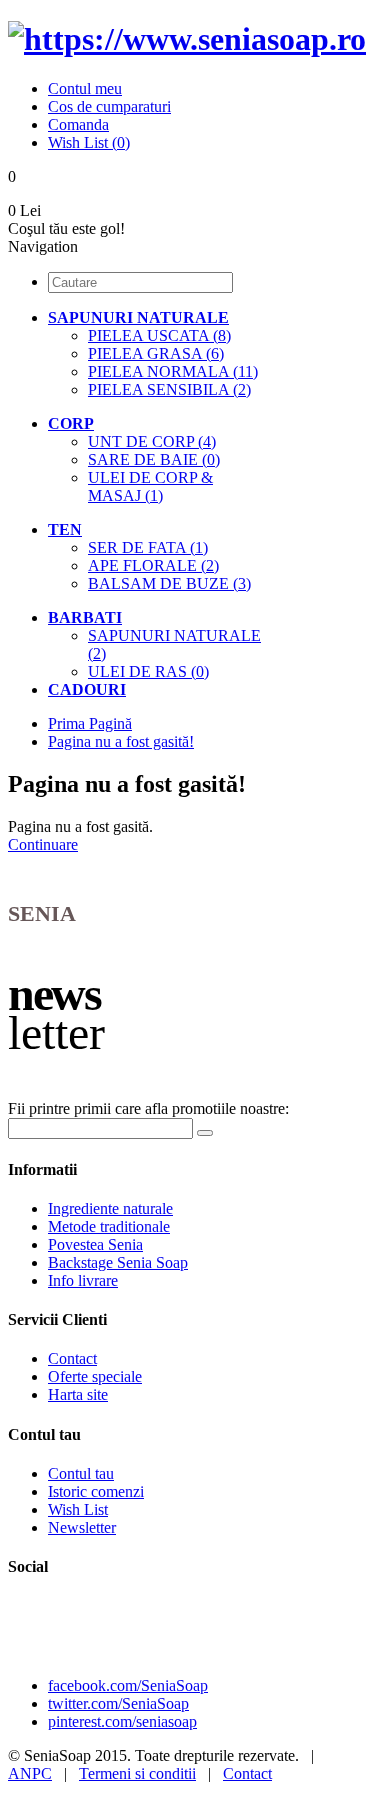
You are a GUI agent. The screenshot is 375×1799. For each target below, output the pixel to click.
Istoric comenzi (96, 1491)
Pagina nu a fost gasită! (121, 741)
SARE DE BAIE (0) (154, 459)
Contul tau (81, 1473)
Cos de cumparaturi (109, 106)
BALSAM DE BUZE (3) (169, 583)
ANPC (30, 1773)
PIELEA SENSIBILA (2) (169, 389)
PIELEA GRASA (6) (156, 353)
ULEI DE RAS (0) (148, 671)
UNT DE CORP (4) (152, 441)
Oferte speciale (95, 1376)
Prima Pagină (90, 723)
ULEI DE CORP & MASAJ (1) (150, 486)
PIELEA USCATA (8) (159, 335)
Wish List (78, 1509)
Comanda (78, 124)
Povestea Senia (95, 1244)
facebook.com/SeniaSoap (128, 1685)
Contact (72, 1358)
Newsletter (82, 1527)
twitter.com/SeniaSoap (118, 1703)
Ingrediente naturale (110, 1208)
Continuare (43, 844)
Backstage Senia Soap (118, 1262)
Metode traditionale (109, 1226)
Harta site (78, 1394)
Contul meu (85, 88)
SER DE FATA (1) (148, 547)
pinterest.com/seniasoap (122, 1721)
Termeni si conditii (137, 1773)
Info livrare (83, 1280)
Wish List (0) (89, 142)
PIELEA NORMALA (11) (173, 371)
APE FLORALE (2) (153, 565)
